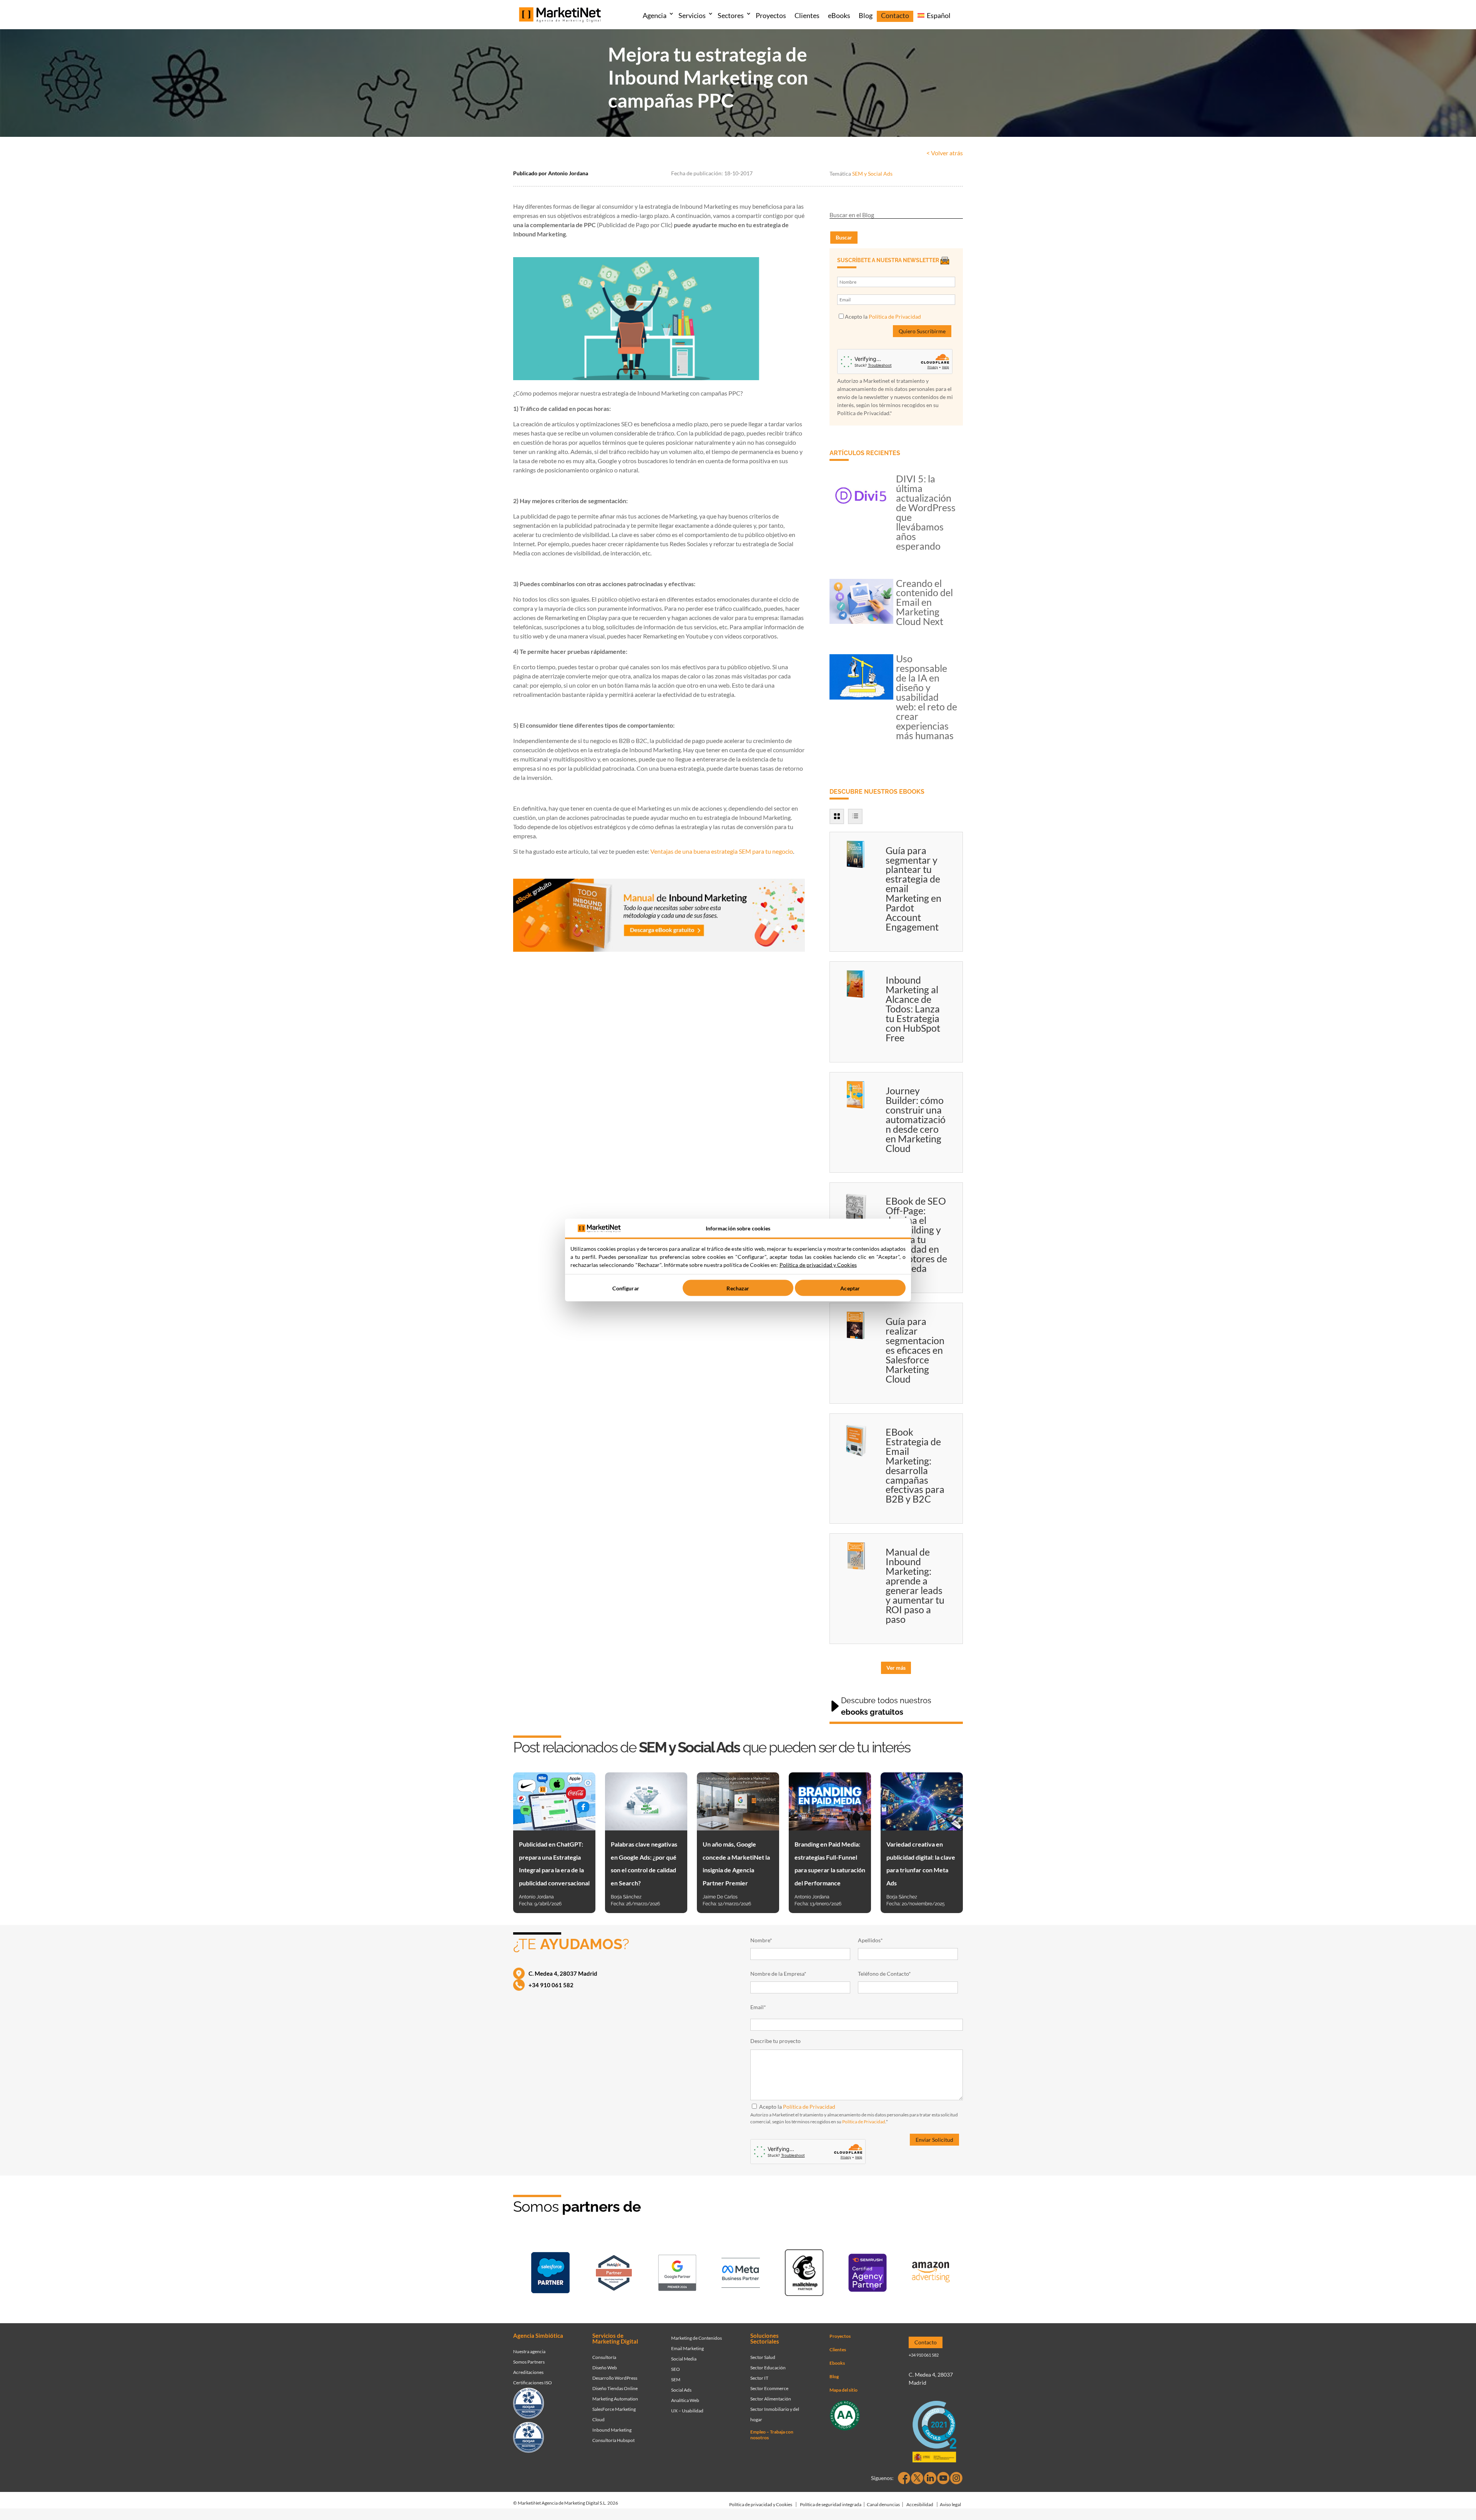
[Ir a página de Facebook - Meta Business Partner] (741, 2274)
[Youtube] (943, 2478)
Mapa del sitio (844, 2390)
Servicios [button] (692, 15)
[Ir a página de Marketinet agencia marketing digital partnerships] (931, 2274)
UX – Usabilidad (687, 2411)
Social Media (684, 2359)
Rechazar (738, 1288)
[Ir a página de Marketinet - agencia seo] (868, 2274)
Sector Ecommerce (769, 2388)
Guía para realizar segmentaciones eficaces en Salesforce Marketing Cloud (915, 1350)
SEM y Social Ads (872, 174)
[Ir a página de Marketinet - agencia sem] (677, 2274)
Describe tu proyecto (775, 2041)
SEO (676, 2369)
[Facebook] (904, 2478)
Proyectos (771, 15)
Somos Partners (529, 2362)
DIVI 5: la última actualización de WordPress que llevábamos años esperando (926, 512)
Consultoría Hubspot (613, 2440)
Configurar (626, 1288)
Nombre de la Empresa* (778, 1974)
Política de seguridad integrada (831, 2504)
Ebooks (837, 2363)
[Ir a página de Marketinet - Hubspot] (614, 2274)
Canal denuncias (883, 2504)
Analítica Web (685, 2400)
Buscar (844, 237)
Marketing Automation (615, 2399)
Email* (758, 2007)
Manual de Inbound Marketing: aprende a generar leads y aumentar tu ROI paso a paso (915, 1585)
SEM (676, 2380)
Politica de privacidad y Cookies (818, 1265)
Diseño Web (605, 2368)
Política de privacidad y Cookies (761, 2504)
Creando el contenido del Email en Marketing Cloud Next (924, 602)
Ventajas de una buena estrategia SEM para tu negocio (722, 851)
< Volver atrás (945, 153)
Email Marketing (687, 2348)
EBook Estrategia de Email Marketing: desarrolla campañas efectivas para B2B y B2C (915, 1465)
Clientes (807, 15)
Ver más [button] (896, 1668)
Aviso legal (950, 2504)
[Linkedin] (930, 2478)
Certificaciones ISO (533, 2383)
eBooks (839, 15)
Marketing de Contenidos (696, 2338)
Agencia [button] (655, 15)
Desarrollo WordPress (615, 2378)
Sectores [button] (731, 15)
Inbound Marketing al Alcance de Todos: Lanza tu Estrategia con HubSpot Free (913, 1009)
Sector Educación (768, 2368)
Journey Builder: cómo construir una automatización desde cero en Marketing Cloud (916, 1119)
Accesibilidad (920, 2504)
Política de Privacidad (895, 317)
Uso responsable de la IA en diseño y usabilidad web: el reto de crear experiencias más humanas (927, 697)
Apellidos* (870, 1940)
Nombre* (761, 1940)
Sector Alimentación (771, 2399)
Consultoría (604, 2357)
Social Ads (681, 2390)
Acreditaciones (528, 2372)
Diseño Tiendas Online (615, 2388)
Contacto (895, 15)
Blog (866, 15)
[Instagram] (956, 2478)
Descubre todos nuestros (886, 1706)
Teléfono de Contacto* (884, 1974)
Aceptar (850, 1288)
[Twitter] (917, 2478)
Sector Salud (763, 2357)
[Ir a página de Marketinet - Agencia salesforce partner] (550, 2274)
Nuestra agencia (529, 2351)
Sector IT (759, 2378)
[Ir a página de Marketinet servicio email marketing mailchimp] (804, 2274)
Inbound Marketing (612, 2430)
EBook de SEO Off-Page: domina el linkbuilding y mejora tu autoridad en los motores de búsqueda (916, 1234)
